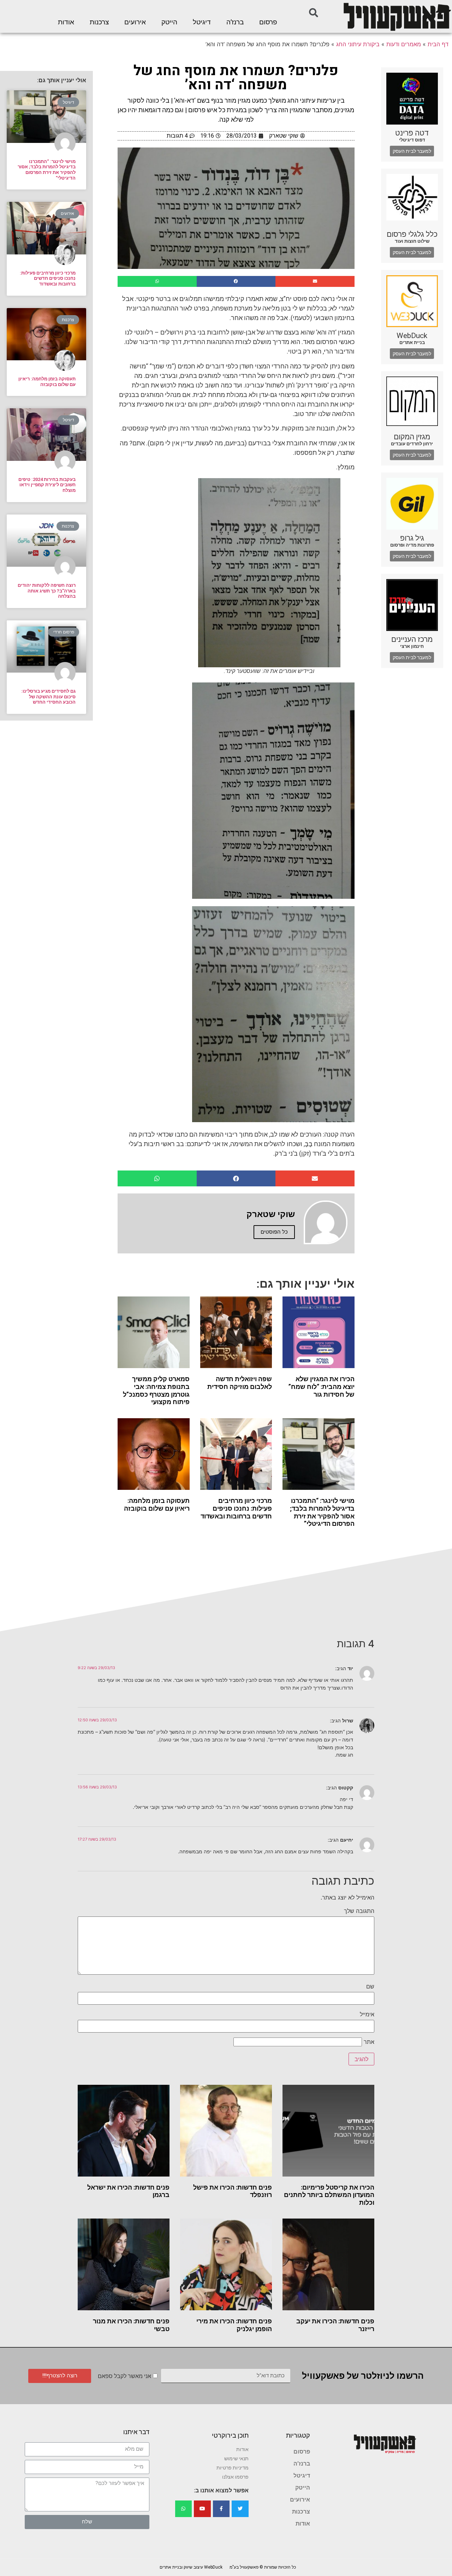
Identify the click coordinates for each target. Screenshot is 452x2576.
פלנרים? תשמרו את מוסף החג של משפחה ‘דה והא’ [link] (236, 78)
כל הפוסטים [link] (274, 1232)
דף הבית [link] (438, 44)
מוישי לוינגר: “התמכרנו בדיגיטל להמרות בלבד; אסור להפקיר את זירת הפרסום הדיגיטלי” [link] (322, 1512)
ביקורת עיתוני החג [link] (358, 44)
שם (370, 1986)
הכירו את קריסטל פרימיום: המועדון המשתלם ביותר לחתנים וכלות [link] (329, 2195)
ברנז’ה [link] (235, 22)
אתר (369, 2042)
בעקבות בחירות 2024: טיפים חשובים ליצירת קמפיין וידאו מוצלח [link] (47, 485)
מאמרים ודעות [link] (404, 44)
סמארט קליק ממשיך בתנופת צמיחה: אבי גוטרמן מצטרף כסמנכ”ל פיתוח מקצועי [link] (156, 1390)
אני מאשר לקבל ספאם (124, 2376)
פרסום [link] (268, 22)
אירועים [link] (135, 22)
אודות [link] (66, 22)
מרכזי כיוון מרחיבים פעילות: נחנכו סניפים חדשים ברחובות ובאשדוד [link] (236, 1508)
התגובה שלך (359, 1911)
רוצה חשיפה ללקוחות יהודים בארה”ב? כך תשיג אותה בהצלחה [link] (47, 591)
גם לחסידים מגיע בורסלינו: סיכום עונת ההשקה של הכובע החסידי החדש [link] (48, 697)
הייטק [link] (169, 22)
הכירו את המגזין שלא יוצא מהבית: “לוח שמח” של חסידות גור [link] (322, 1386)
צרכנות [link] (99, 22)
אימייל (367, 2014)
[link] (397, 16)
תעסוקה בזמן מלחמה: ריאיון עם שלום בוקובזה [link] (157, 1504)
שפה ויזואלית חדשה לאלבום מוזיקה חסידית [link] (240, 1383)
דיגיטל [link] (202, 22)
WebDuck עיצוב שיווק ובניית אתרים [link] (191, 2567)
